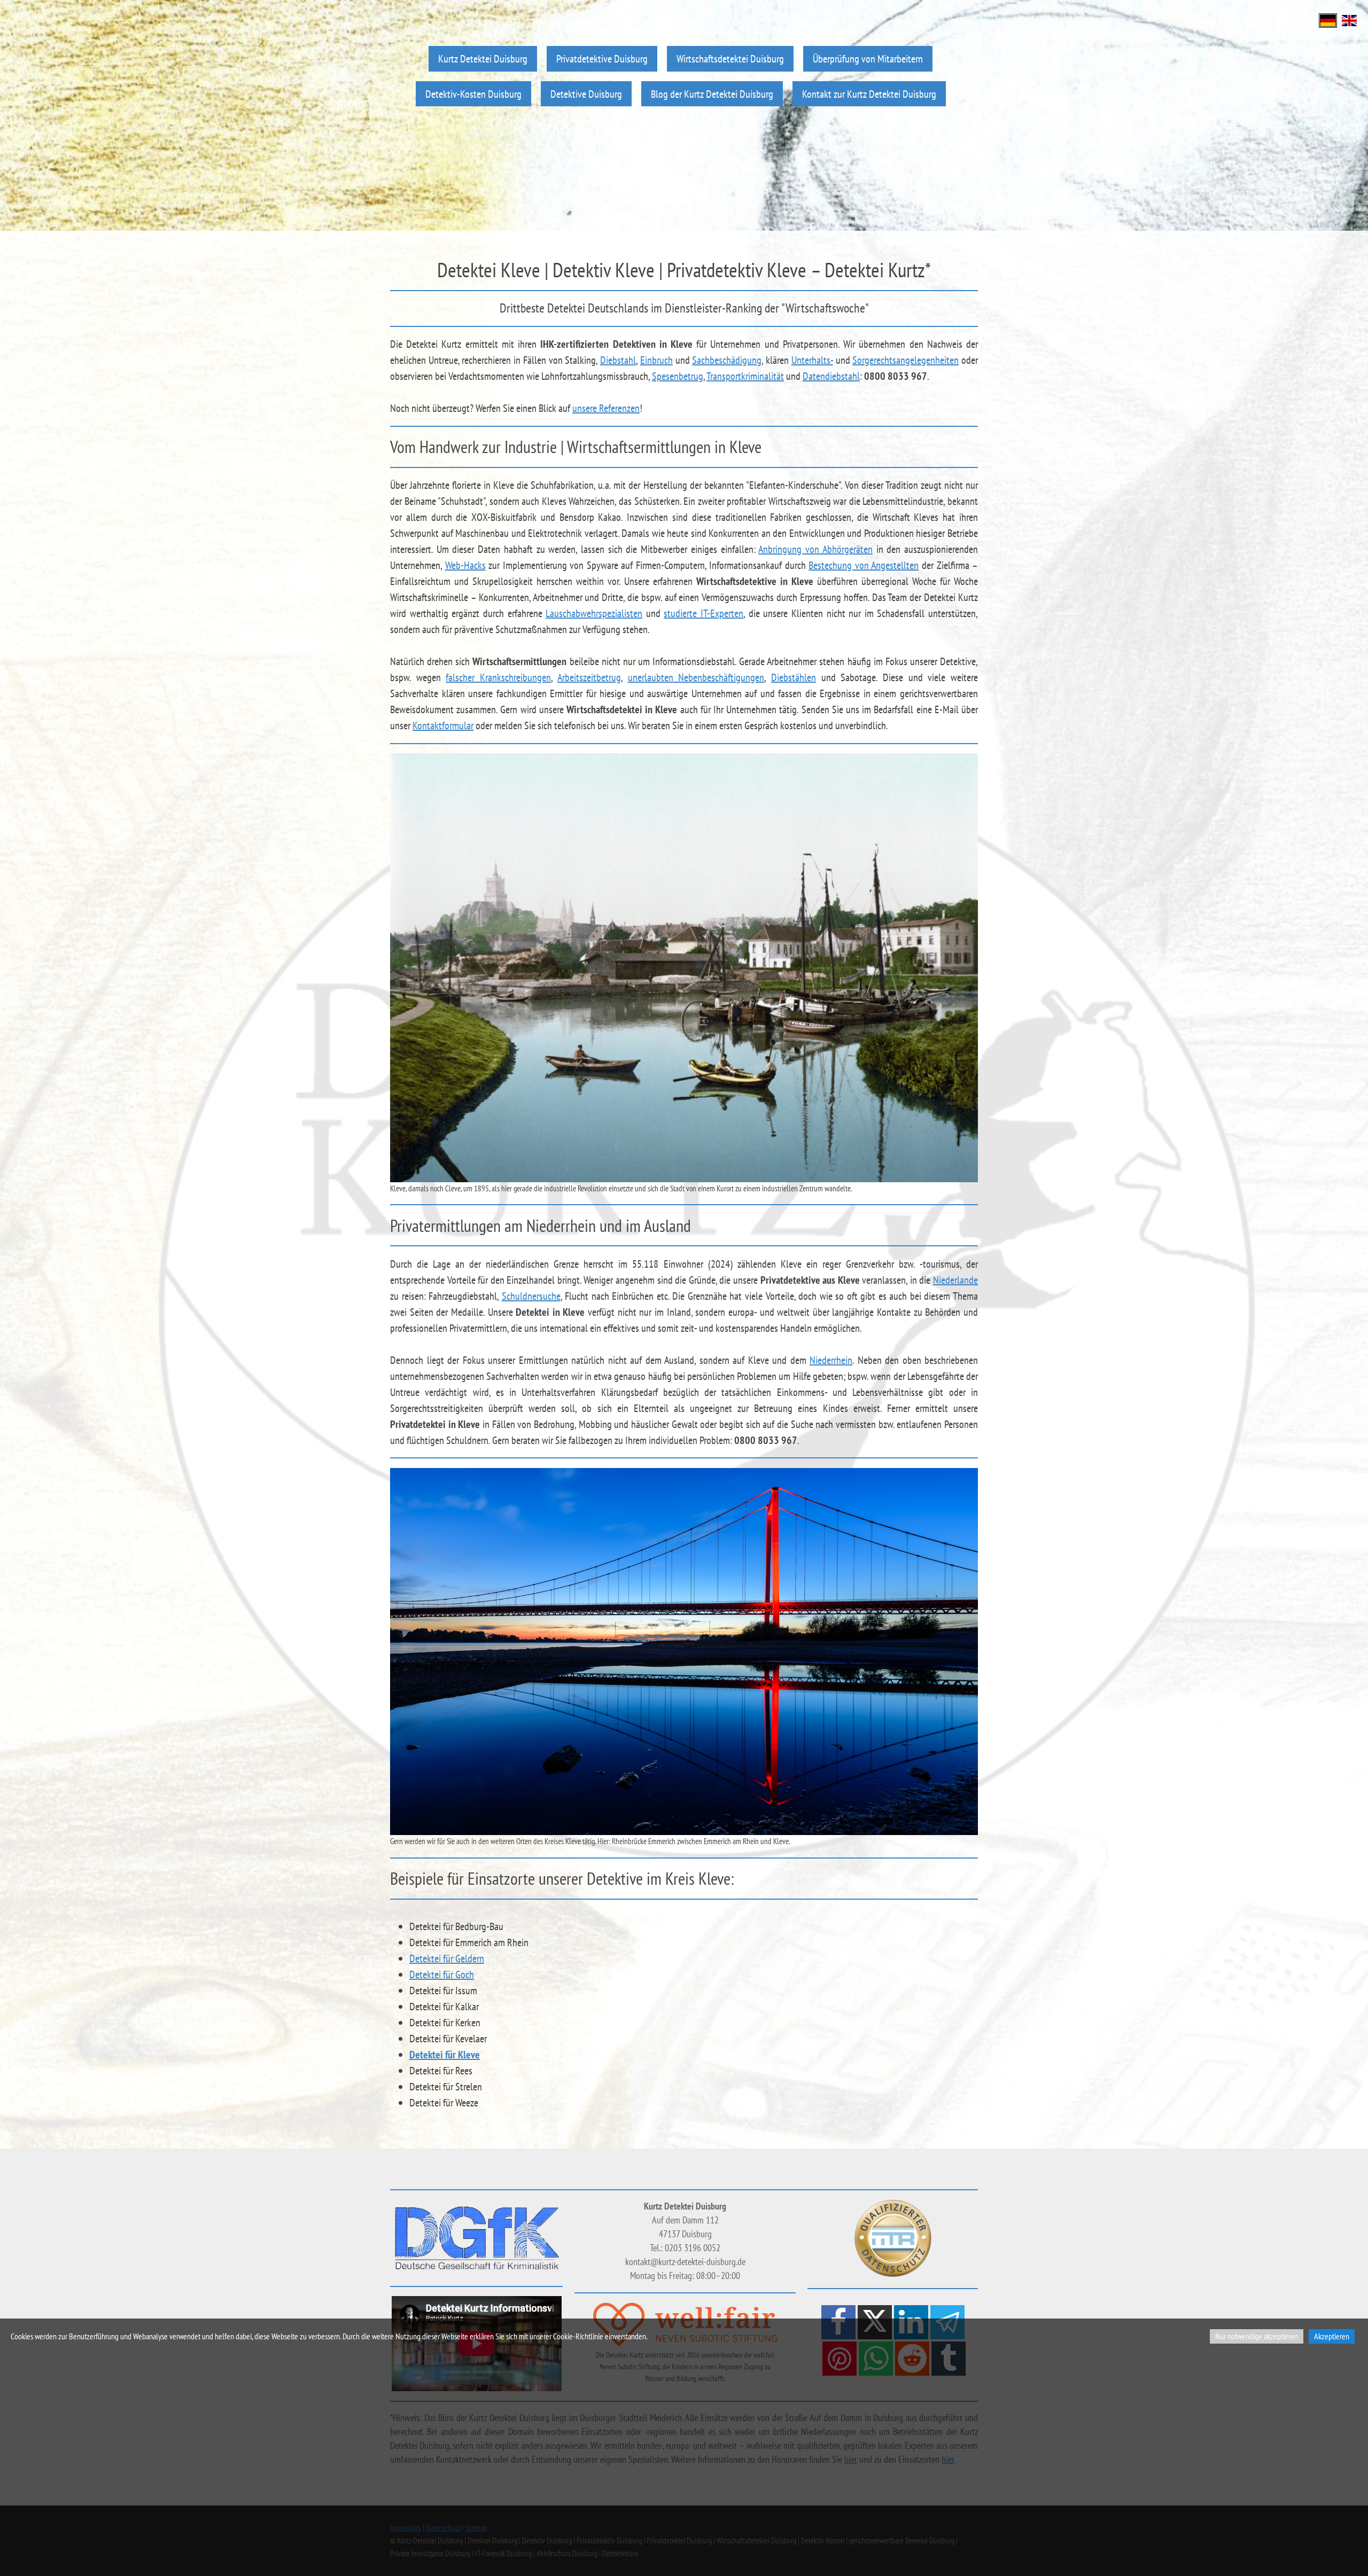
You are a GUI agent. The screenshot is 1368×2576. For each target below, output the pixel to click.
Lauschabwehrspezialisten (594, 613)
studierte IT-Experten (704, 613)
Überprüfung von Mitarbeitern (868, 58)
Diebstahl (618, 360)
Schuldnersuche (531, 1296)
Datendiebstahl (831, 376)
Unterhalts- (812, 360)
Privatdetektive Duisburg (602, 58)
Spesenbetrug (678, 376)
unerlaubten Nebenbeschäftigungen (696, 677)
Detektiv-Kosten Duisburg (473, 94)
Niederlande (955, 1280)
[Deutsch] (1328, 19)
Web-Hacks (465, 565)
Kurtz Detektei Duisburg (483, 58)
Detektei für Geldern (447, 1958)
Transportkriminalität (745, 376)
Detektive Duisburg (586, 94)
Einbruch (656, 360)
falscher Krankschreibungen (498, 677)
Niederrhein (831, 1360)
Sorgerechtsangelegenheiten (905, 360)
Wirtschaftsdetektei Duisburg (730, 58)
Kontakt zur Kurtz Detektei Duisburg (869, 94)
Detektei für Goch (442, 1974)
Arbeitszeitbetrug (589, 677)
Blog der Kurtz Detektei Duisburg (712, 94)
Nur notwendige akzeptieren (1257, 2336)
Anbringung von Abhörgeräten (815, 549)
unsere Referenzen (606, 408)
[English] (1349, 19)
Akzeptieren (1332, 2336)
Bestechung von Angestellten (864, 565)
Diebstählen (794, 677)
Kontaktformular (443, 725)
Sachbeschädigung (727, 360)
